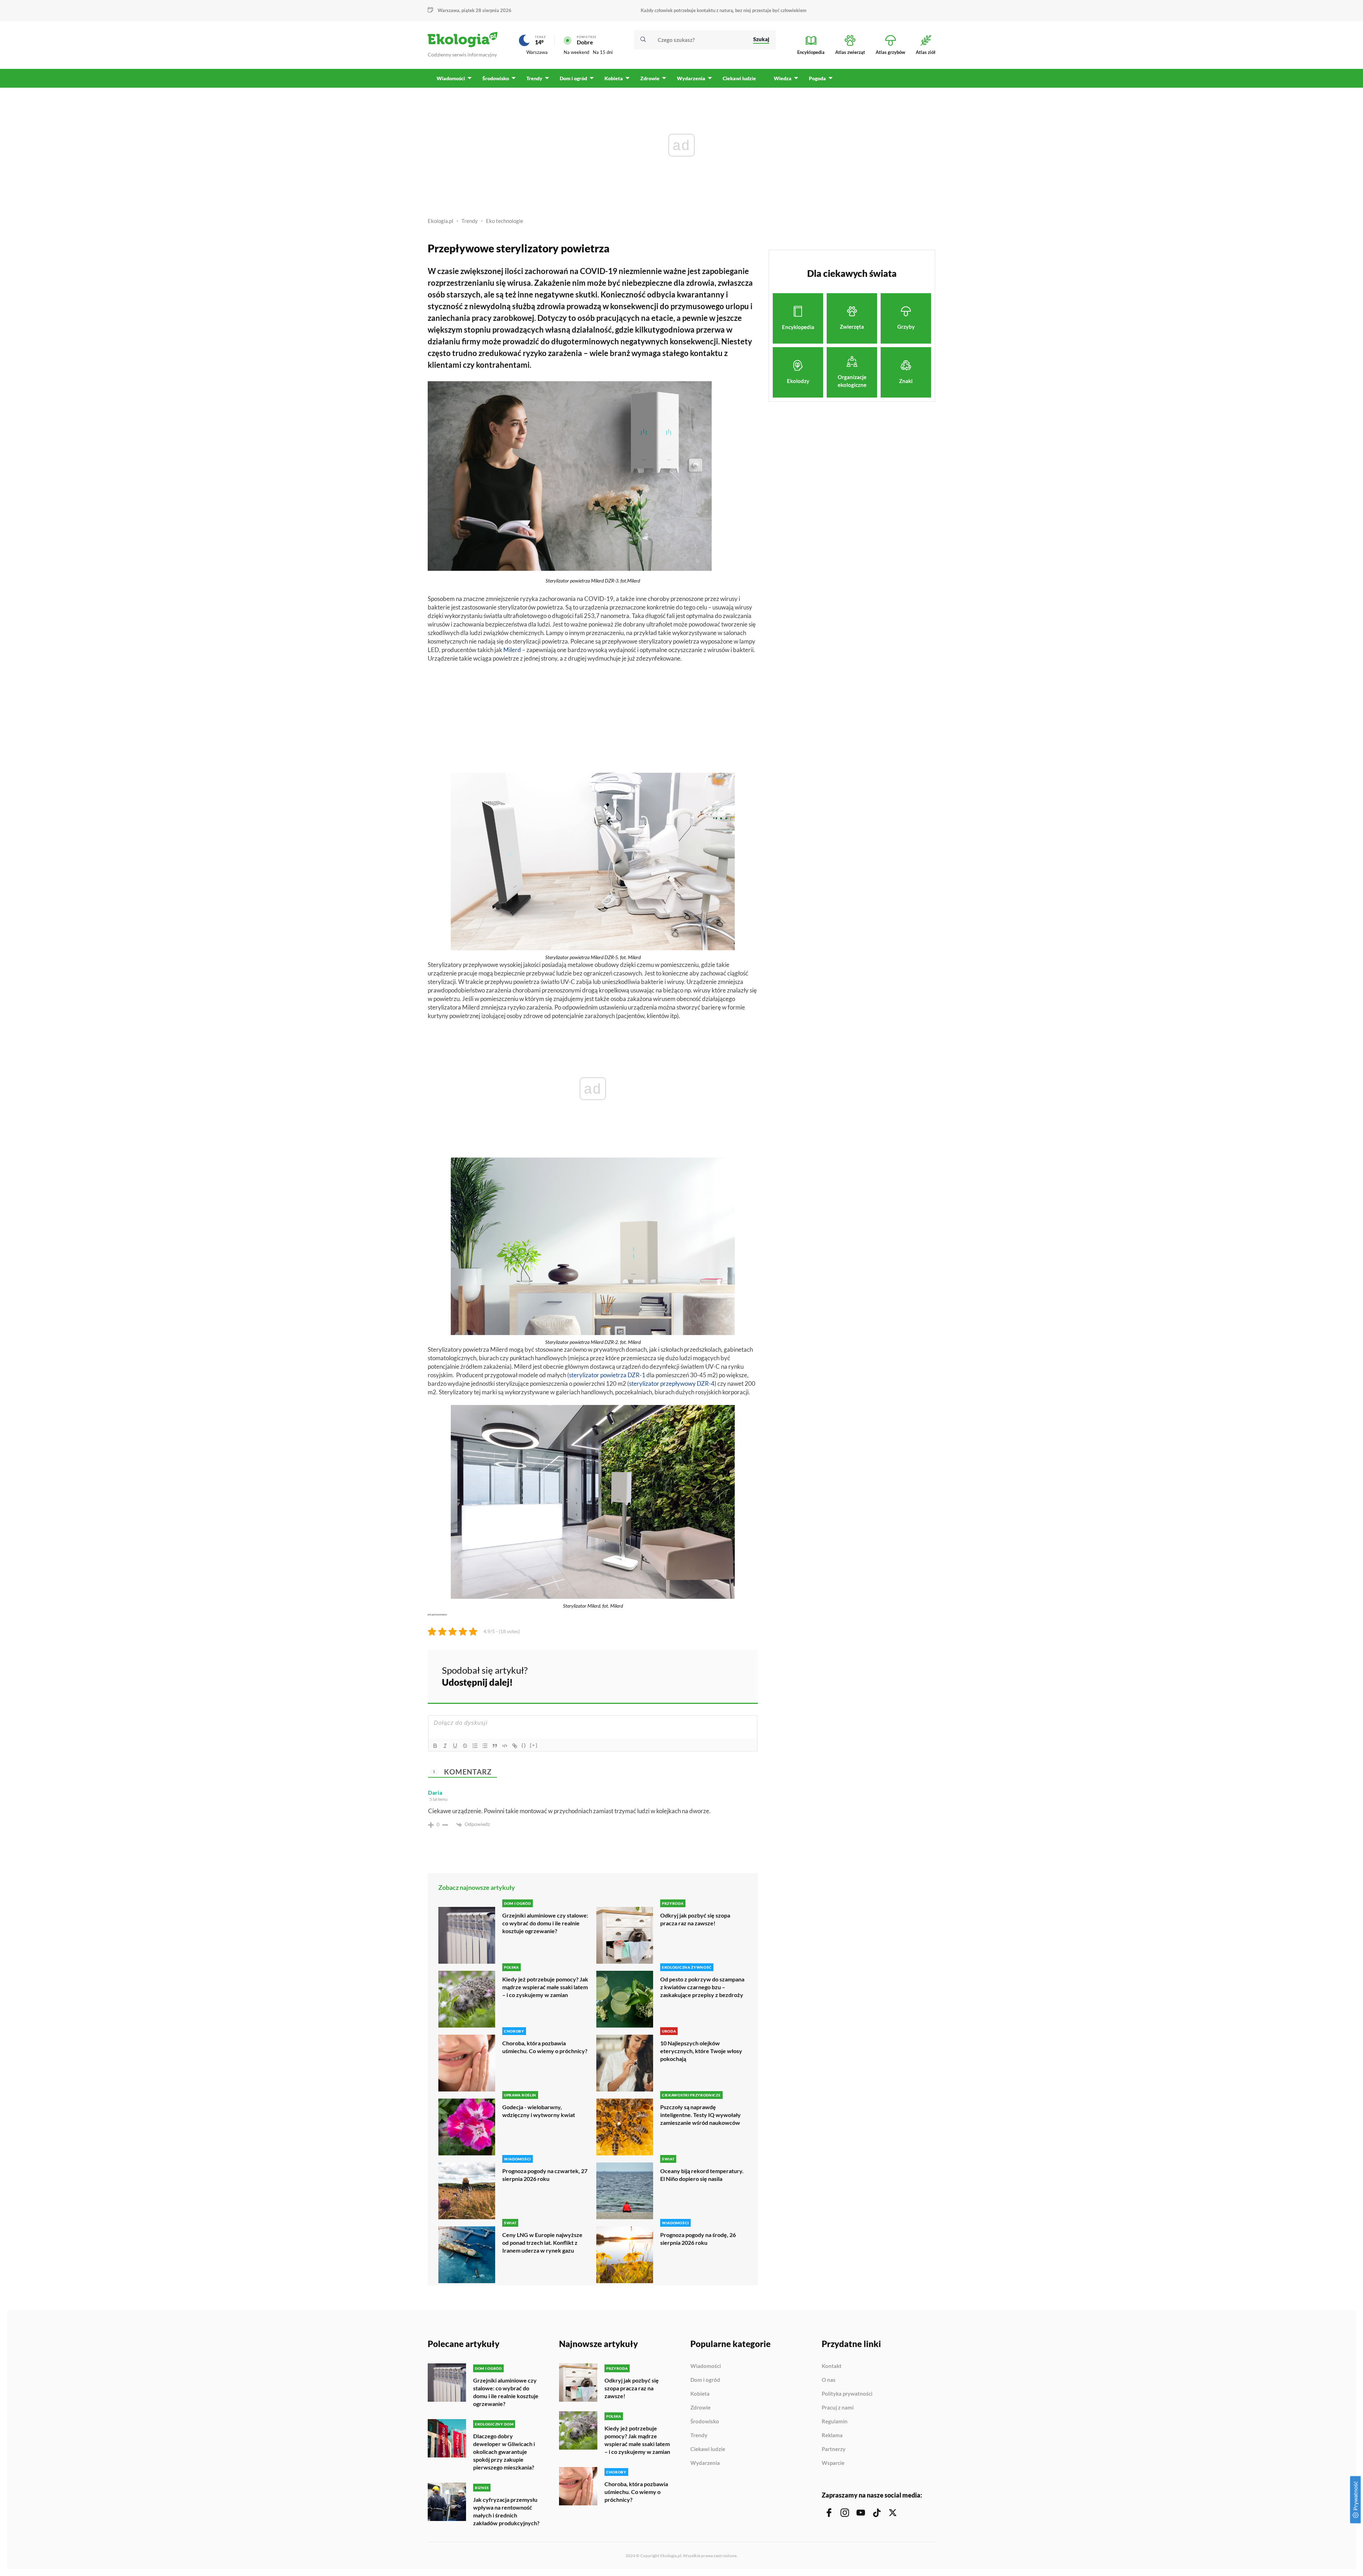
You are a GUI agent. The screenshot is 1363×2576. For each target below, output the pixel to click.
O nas (829, 2380)
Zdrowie (700, 2408)
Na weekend (576, 52)
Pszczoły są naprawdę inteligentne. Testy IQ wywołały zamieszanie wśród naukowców (700, 2115)
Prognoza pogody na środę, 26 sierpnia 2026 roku (698, 2239)
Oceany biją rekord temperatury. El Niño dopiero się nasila (702, 2175)
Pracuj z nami (838, 2408)
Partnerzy (834, 2449)
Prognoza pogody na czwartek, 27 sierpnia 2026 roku (545, 2175)
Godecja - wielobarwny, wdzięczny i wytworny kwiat (539, 2111)
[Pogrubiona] (435, 1746)
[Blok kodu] (505, 1746)
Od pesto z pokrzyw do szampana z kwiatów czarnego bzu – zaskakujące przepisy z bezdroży (702, 1987)
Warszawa (537, 52)
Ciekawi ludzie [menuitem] (739, 78)
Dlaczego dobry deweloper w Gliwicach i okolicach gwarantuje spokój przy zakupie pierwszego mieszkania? (504, 2452)
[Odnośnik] (515, 1746)
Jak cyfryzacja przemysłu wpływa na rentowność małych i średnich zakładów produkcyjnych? (506, 2511)
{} (524, 1745)
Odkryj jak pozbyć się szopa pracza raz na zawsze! (695, 1919)
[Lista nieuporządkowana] (485, 1746)
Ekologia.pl (440, 221)
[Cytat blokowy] (495, 1746)
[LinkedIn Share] (735, 1675)
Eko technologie (505, 221)
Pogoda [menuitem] (817, 78)
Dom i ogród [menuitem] (573, 78)
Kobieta (700, 2394)
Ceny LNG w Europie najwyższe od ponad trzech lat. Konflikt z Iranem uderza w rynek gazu (542, 2243)
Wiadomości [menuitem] (451, 78)
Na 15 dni (603, 52)
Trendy (470, 221)
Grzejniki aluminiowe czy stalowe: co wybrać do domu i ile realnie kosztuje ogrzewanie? (545, 1923)
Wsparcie (833, 2463)
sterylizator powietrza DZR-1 (607, 1375)
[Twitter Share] (716, 1675)
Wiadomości (706, 2366)
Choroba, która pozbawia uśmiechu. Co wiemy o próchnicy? (545, 2047)
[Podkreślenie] (455, 1746)
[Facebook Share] (697, 1675)
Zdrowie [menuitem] (650, 78)
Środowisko (705, 2422)
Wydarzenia (705, 2463)
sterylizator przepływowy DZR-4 (672, 1383)
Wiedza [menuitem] (783, 78)
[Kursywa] (445, 1746)
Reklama (832, 2435)
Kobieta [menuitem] (614, 78)
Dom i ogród (705, 2380)
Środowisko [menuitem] (496, 78)
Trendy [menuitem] (534, 78)
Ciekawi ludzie (708, 2449)
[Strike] (465, 1746)
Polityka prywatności (847, 2394)
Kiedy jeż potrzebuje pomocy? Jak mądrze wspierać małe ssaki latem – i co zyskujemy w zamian (545, 1987)
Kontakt (832, 2366)
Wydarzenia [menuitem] (691, 78)
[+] (534, 1745)
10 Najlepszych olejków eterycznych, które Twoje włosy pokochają (701, 2051)
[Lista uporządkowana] (475, 1746)
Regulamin (835, 2422)
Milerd (512, 650)
